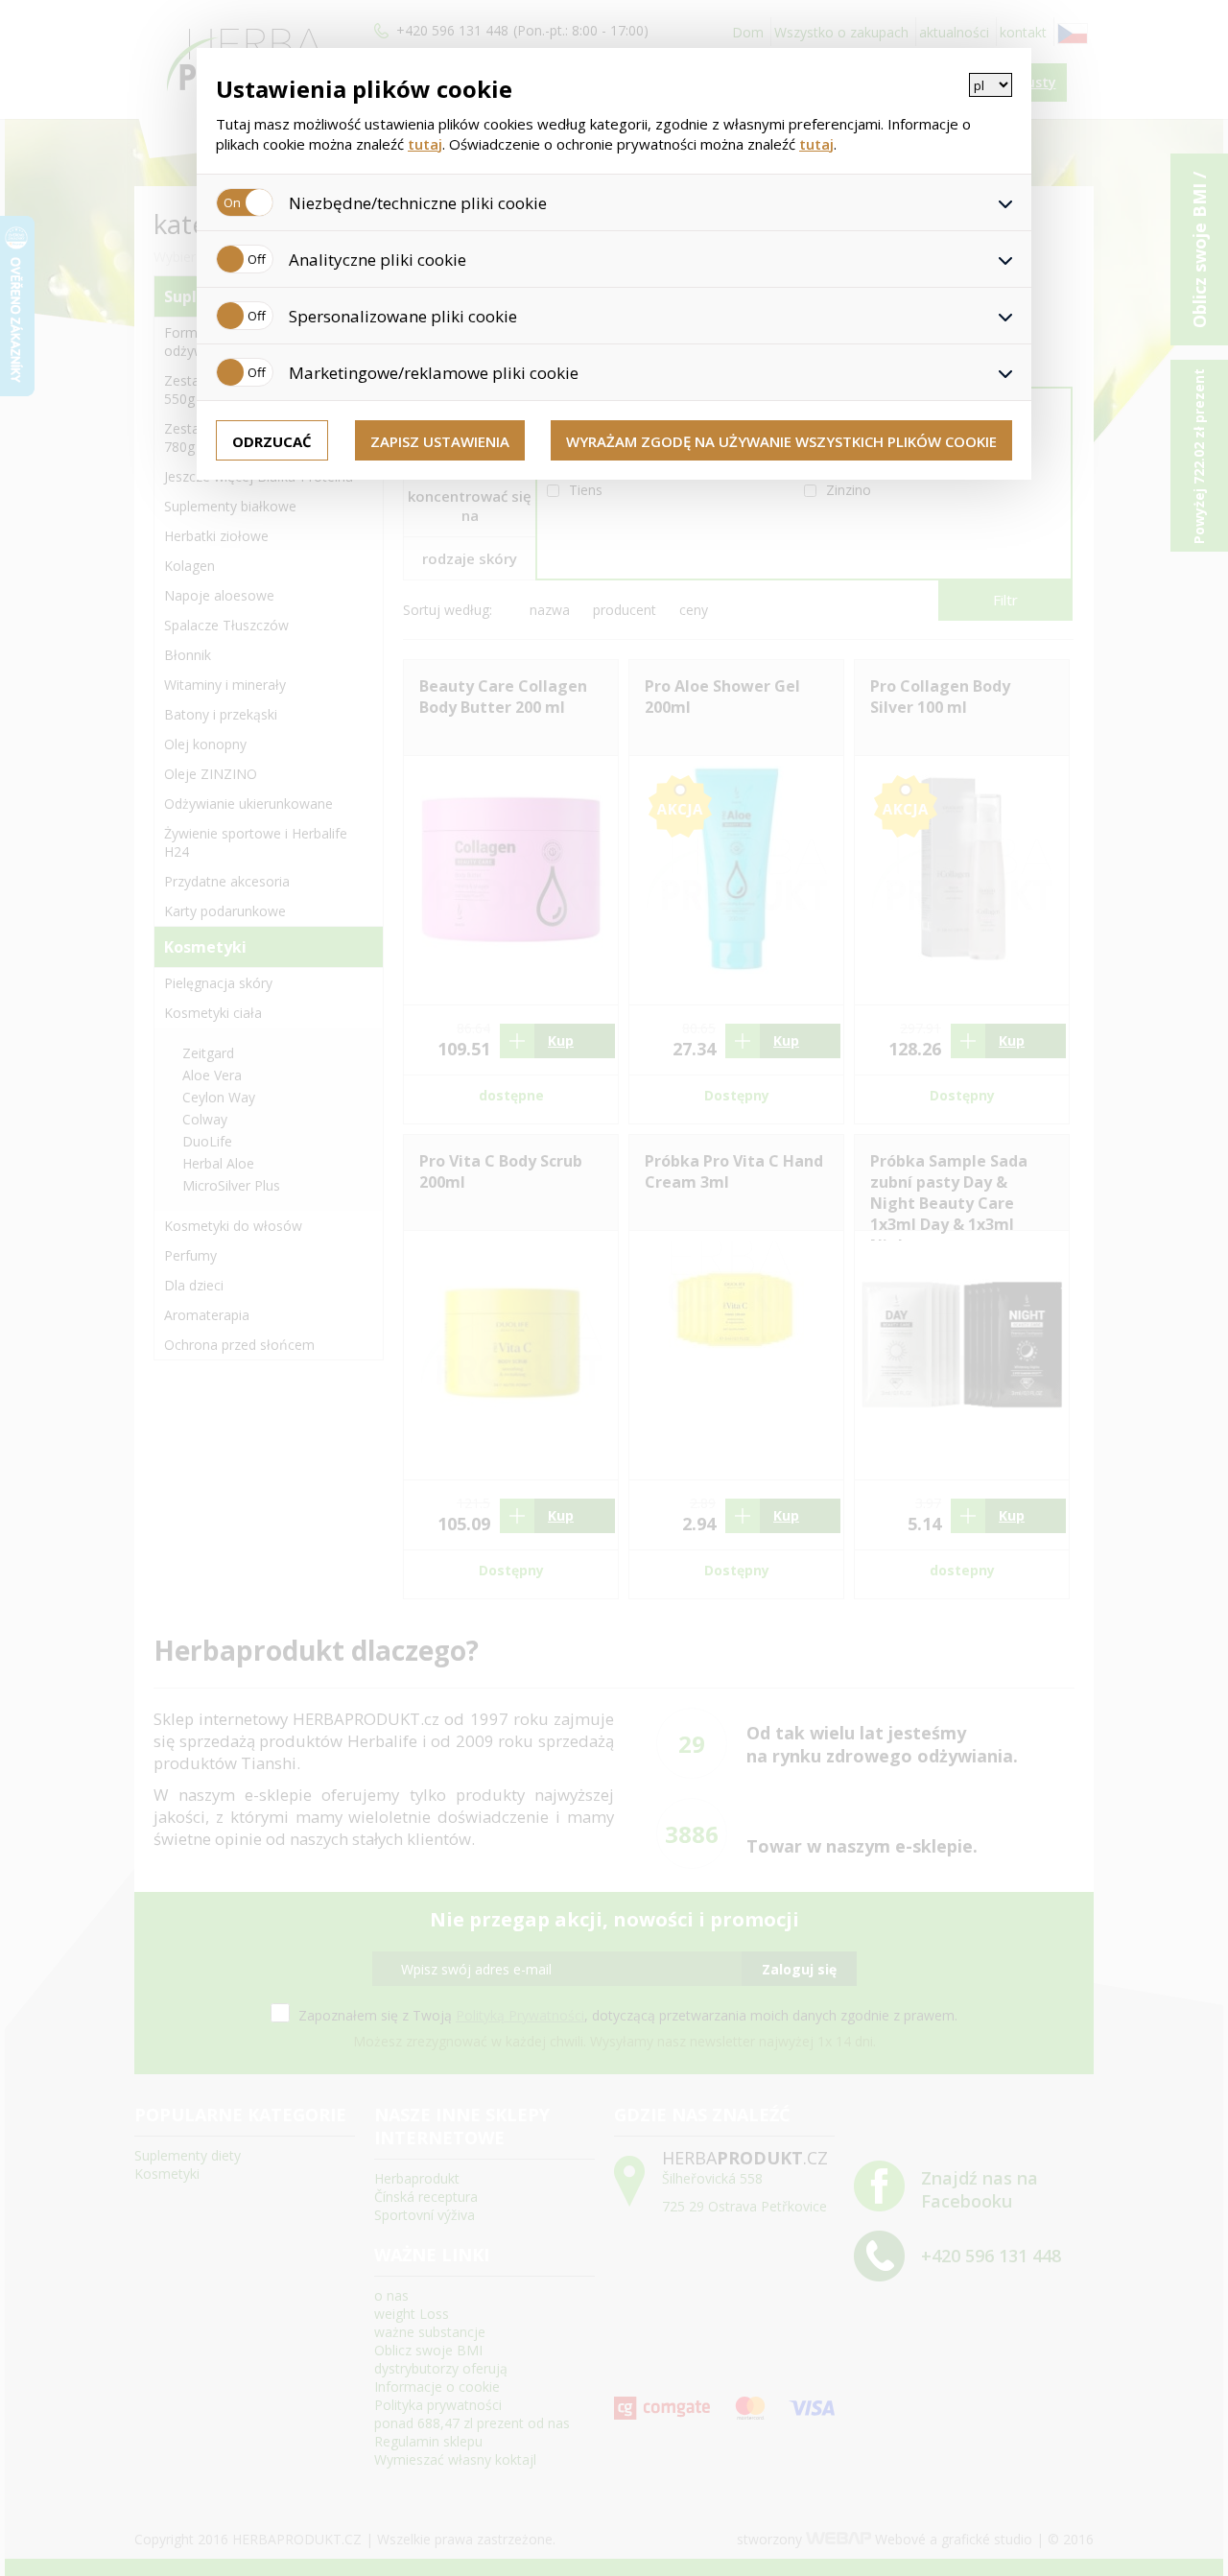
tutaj (425, 144)
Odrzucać (272, 441)
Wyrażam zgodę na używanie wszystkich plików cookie (781, 441)
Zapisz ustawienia (440, 441)
